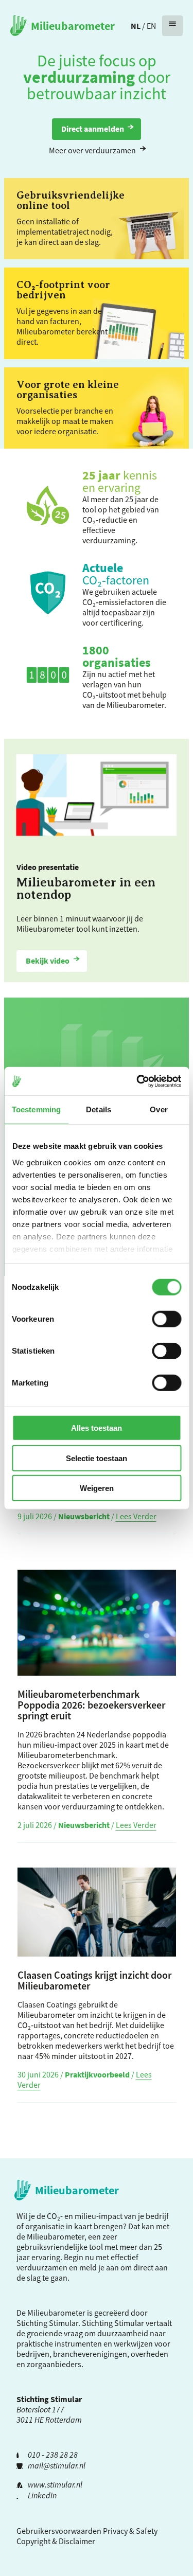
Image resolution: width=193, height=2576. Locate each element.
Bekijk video (48, 961)
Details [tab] (99, 1109)
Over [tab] (159, 1109)
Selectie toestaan (97, 1458)
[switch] (166, 1319)
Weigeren (97, 1488)
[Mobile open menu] (172, 26)
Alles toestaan (97, 1428)
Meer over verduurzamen (92, 150)
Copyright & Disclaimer (56, 2541)
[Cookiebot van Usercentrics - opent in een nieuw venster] (137, 1081)
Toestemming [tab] (36, 1109)
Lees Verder (136, 1516)
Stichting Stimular (113, 2323)
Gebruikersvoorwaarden (59, 2531)
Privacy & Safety (130, 2531)
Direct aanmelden (93, 129)
